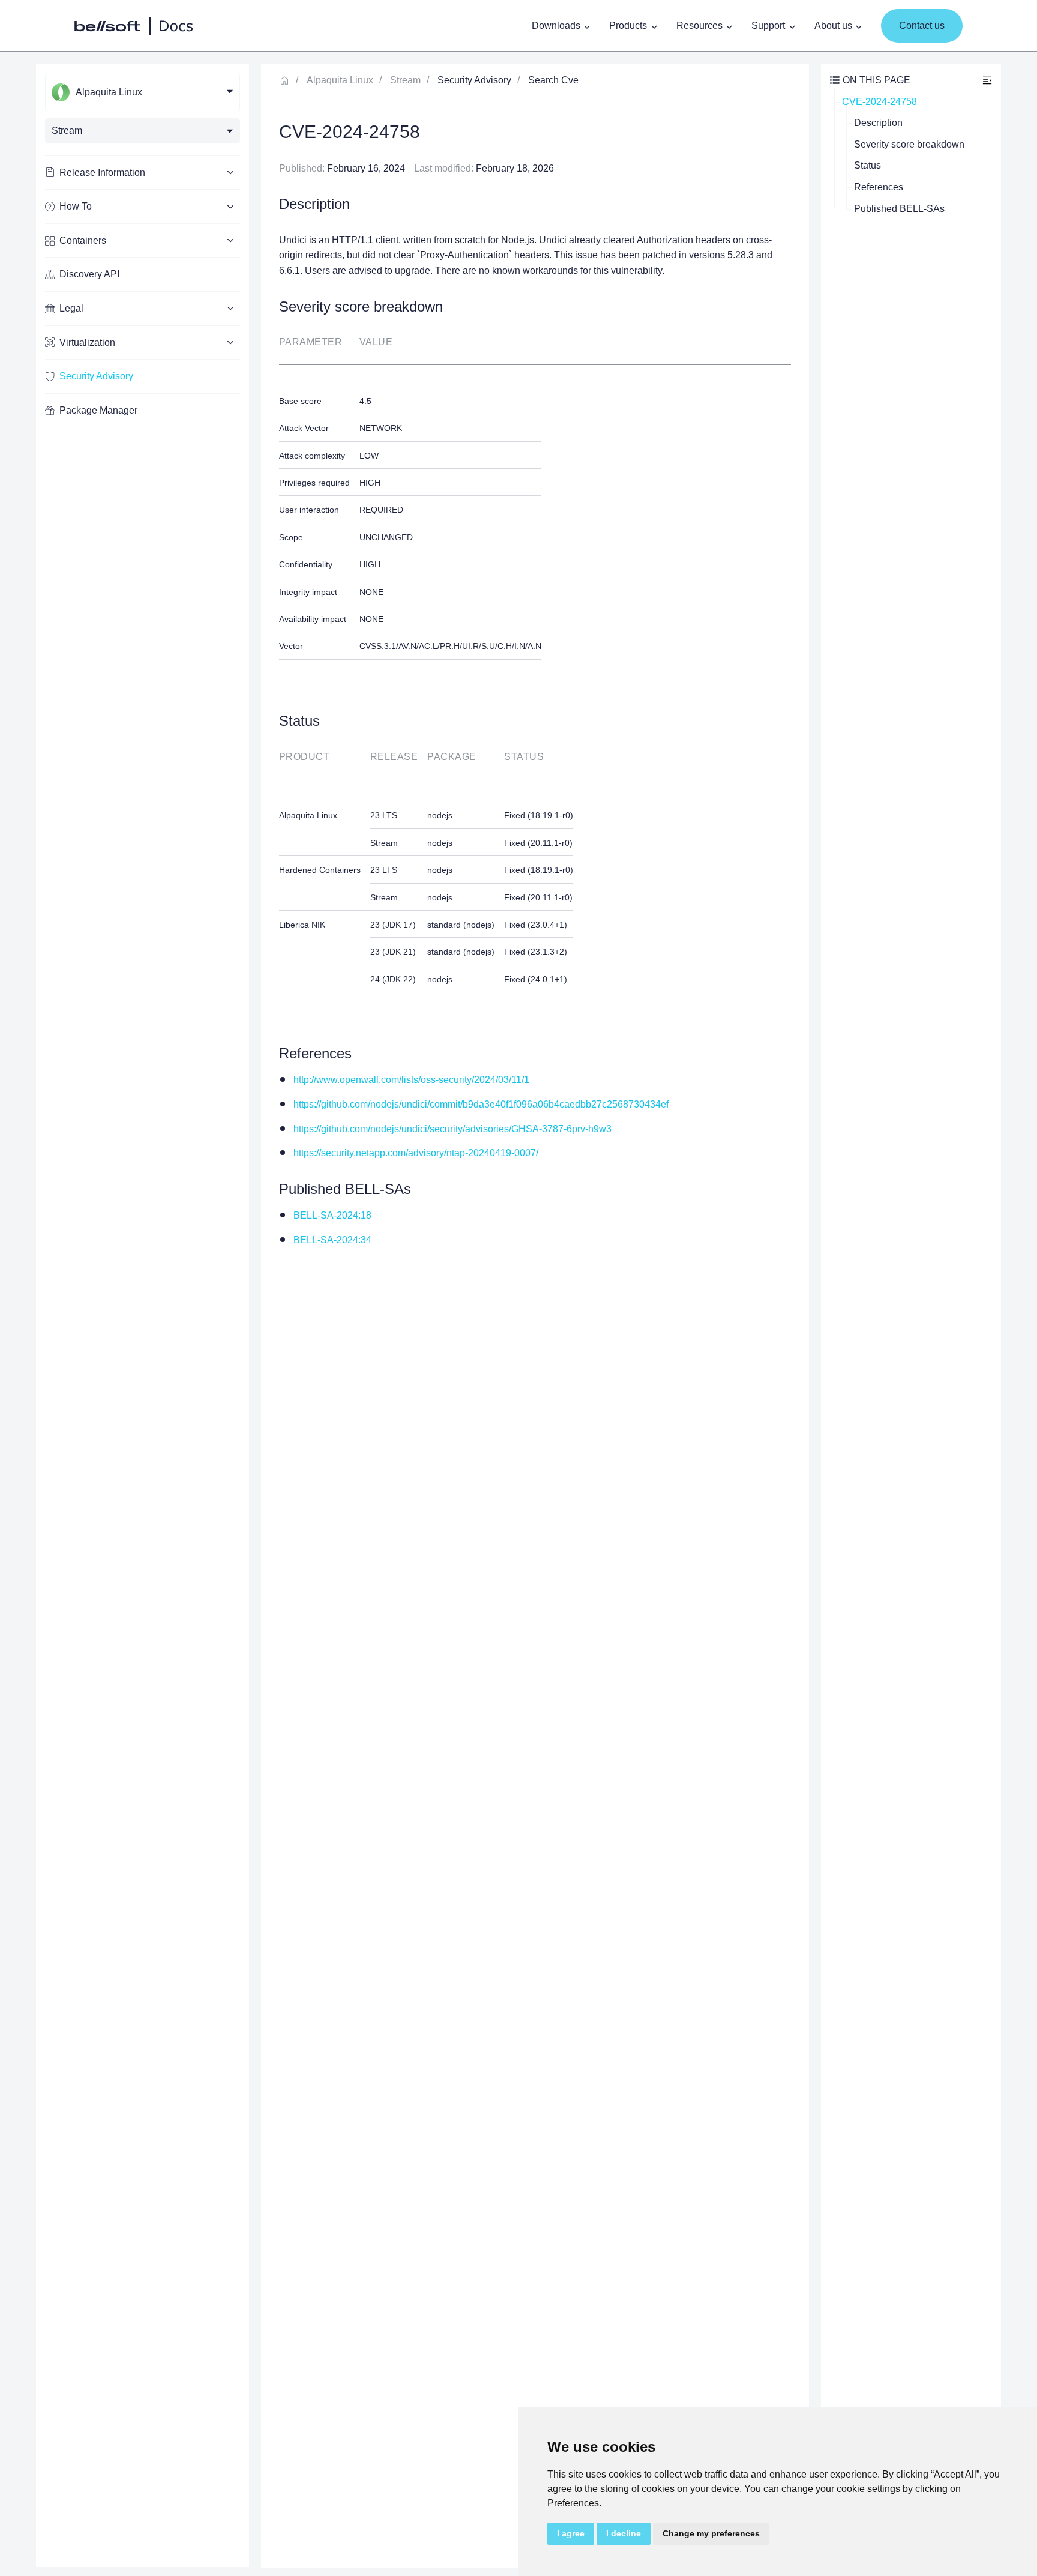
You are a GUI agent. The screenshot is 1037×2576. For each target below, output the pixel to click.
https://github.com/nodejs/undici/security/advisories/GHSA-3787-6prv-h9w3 (452, 1129)
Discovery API (89, 274)
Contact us (922, 26)
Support (768, 26)
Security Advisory (96, 376)
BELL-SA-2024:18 (332, 1215)
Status (867, 165)
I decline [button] (624, 2533)
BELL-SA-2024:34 (332, 1240)
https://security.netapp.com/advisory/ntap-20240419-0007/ (416, 1153)
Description (878, 123)
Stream (405, 80)
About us (833, 26)
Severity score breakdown (909, 144)
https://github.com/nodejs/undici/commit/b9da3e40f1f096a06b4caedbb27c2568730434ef (481, 1104)
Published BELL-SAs (899, 209)
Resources (699, 26)
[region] (143, 1315)
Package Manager (98, 410)
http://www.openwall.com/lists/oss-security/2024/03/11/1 (411, 1080)
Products (628, 26)
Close (987, 80)
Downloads (556, 26)
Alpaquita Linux (340, 80)
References (879, 187)
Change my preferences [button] (711, 2533)
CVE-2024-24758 (879, 102)
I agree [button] (571, 2533)
